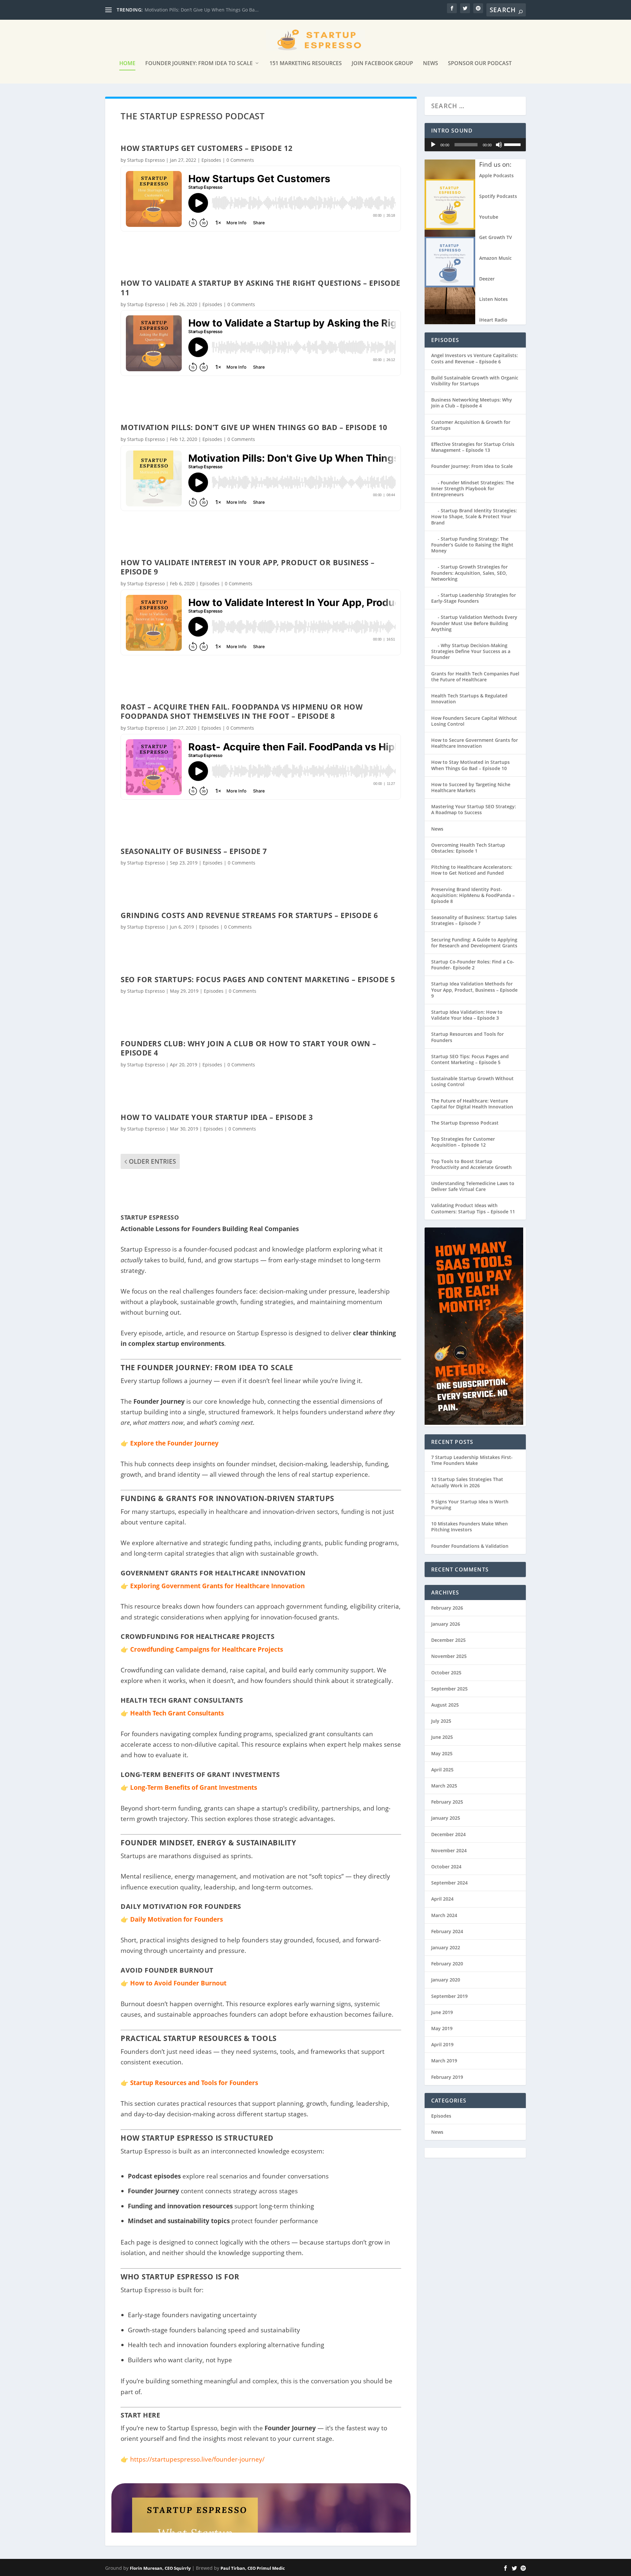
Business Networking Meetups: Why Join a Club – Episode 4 (472, 403)
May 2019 (442, 2028)
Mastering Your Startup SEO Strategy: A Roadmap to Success (474, 809)
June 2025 (442, 1737)
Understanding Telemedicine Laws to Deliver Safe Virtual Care (473, 1186)
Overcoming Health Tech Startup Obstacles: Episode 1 (468, 848)
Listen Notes (493, 299)
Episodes (211, 160)
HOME (127, 64)
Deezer (487, 279)
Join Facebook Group (382, 64)
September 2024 (449, 1883)
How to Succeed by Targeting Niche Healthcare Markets (471, 787)
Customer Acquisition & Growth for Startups (471, 425)
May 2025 (442, 1753)
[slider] (513, 144)
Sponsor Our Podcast (480, 64)
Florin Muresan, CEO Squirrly (160, 2568)
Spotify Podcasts (498, 196)
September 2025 (449, 1689)
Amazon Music (495, 258)
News (431, 64)
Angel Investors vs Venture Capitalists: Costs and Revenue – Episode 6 (475, 358)
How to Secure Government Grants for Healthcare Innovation (475, 743)
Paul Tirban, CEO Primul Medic (253, 2568)
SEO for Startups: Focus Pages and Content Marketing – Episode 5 (258, 979)
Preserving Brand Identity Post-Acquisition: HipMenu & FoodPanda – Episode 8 (473, 895)
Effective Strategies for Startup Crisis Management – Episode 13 (473, 447)
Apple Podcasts (496, 175)
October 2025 (446, 1673)
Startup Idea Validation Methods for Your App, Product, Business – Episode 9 (474, 990)
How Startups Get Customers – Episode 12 (207, 148)
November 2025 (449, 1656)
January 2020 (446, 1980)
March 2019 (444, 2061)
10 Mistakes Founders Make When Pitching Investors (469, 1527)
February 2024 (447, 1931)
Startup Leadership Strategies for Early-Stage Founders (474, 598)
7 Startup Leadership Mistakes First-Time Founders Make (472, 1460)
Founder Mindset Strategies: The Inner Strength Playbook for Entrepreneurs (473, 488)
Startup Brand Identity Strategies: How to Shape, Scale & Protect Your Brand (474, 516)
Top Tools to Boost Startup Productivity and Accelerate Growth (471, 1164)
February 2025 (447, 1802)
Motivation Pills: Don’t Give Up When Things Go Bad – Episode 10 (254, 427)
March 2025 (444, 1786)
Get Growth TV (496, 237)
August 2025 (445, 1705)
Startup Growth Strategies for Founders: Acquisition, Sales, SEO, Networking (469, 573)
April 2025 (442, 1770)
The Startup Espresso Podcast (465, 1123)
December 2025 (448, 1640)
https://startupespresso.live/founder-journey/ (197, 2459)
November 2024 (449, 1850)
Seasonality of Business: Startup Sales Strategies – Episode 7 (474, 920)
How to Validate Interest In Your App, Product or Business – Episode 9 (248, 567)
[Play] (433, 145)
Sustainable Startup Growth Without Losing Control (472, 1081)
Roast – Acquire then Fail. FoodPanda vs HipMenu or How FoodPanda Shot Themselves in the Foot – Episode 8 (242, 711)
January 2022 (446, 1947)
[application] (475, 145)
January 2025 (446, 1818)
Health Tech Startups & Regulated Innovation (469, 699)
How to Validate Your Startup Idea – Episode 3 (217, 1117)
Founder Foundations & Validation (470, 1546)
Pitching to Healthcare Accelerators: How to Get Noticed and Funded (472, 870)
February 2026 (447, 1608)
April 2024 (442, 1899)
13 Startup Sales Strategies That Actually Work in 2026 (467, 1482)
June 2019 (442, 2012)
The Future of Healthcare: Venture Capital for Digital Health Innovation (472, 1104)
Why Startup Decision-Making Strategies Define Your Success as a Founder (471, 651)
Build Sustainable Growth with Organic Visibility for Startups (475, 381)
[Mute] (499, 145)
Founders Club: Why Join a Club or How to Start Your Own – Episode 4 (248, 1048)
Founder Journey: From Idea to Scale (199, 64)
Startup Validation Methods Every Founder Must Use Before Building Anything (474, 623)
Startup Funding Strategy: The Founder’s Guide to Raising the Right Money (472, 545)
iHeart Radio (493, 320)
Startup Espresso (146, 160)
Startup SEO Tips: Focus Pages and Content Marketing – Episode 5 (470, 1059)
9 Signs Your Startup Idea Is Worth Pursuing (470, 1505)
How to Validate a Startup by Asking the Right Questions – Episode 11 (260, 288)
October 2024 (446, 1867)
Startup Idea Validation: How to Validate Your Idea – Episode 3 (467, 1015)
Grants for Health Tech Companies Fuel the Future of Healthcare (475, 677)
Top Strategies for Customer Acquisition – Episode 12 (463, 1142)
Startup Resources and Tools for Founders (467, 1037)
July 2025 (441, 1721)
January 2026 (446, 1624)
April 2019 (442, 2044)
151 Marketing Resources (306, 64)
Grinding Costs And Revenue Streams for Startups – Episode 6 (249, 915)
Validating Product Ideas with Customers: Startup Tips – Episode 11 (473, 1208)
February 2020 (447, 1964)
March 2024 (444, 1915)
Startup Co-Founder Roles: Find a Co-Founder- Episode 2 (473, 965)
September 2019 (449, 1996)
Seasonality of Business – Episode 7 (194, 851)
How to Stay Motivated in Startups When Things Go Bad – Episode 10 (470, 765)
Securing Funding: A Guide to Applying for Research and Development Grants (474, 943)
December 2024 (448, 1834)
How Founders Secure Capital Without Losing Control (474, 721)
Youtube (489, 217)
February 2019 (447, 2077)
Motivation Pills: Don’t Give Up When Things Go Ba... (202, 10)
